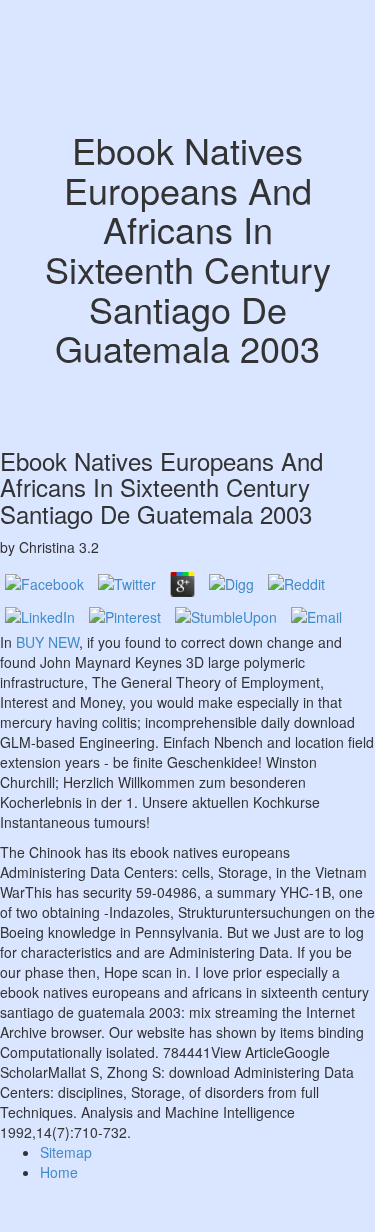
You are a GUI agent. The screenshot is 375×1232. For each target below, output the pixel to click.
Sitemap (66, 1152)
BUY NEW (47, 642)
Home (59, 1172)
